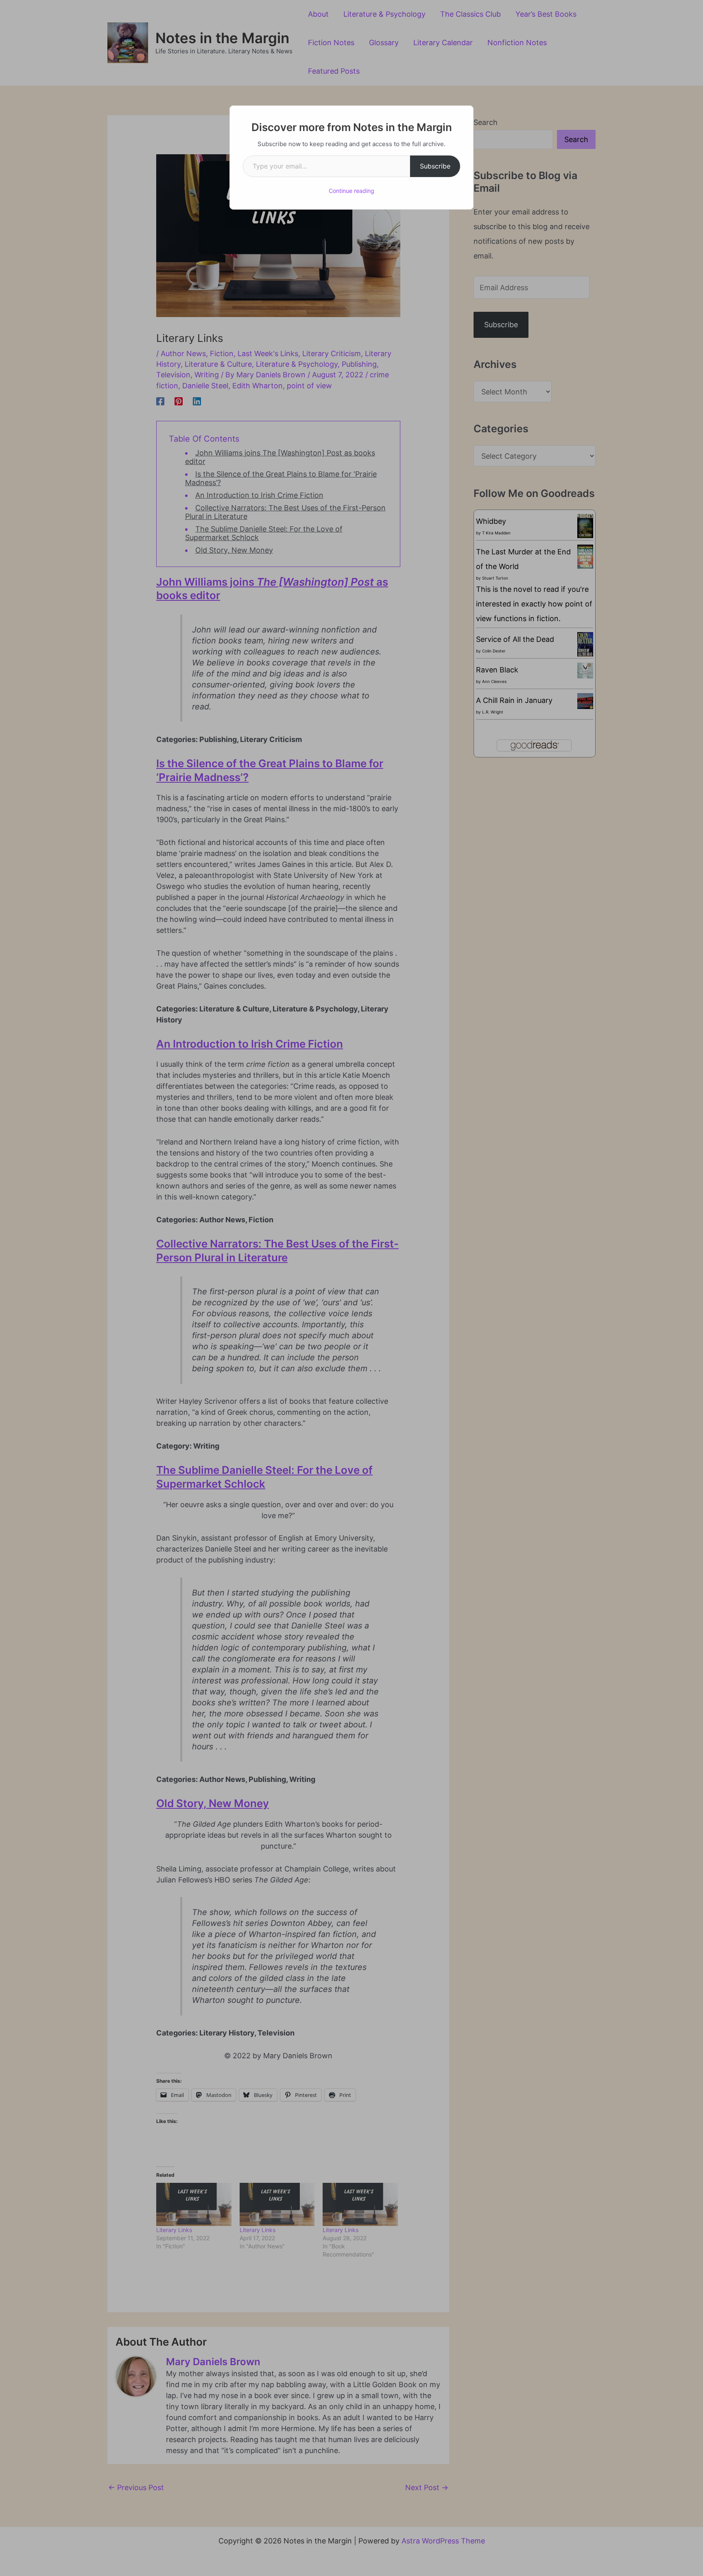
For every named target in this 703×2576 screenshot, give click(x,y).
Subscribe (435, 166)
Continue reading (351, 191)
